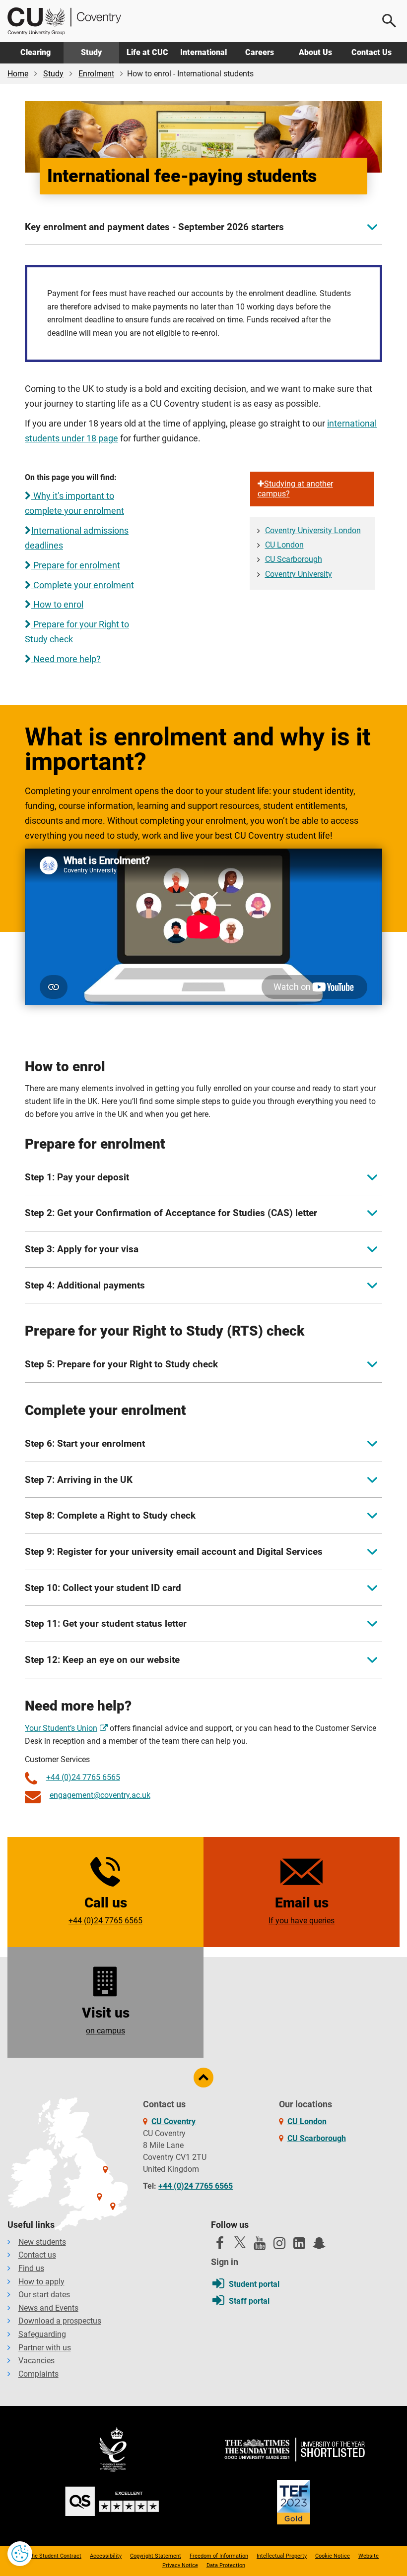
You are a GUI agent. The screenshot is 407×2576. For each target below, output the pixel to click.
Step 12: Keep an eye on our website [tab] (102, 1660)
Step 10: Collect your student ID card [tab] (103, 1588)
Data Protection (226, 2565)
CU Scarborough (294, 559)
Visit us (106, 2020)
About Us (315, 52)
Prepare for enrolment (76, 565)
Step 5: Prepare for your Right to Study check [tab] (121, 1364)
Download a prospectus (60, 2321)
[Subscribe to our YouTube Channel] (260, 2246)
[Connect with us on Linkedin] (299, 2246)
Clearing (35, 52)
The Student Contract (55, 2556)
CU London (284, 545)
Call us (105, 1910)
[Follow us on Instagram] (279, 2246)
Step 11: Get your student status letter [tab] (106, 1624)
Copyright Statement (156, 2556)
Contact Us (372, 52)
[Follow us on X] (240, 2242)
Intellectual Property (282, 2556)
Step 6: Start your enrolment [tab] (85, 1443)
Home (18, 74)
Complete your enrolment (83, 585)
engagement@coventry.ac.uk (100, 1795)
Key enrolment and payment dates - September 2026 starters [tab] (154, 227)
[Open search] (390, 21)
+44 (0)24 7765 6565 (83, 1777)
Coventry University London (313, 530)
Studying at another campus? (295, 489)
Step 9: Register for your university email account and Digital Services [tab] (174, 1552)
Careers (260, 52)
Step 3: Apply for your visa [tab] (82, 1249)
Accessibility (106, 2556)
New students (42, 2242)
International (203, 52)
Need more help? (66, 659)
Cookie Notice (333, 2556)
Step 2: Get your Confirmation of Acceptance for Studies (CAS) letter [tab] (171, 1213)
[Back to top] (203, 2078)
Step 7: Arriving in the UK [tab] (79, 1480)
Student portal (254, 2284)
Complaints (38, 2374)
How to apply (41, 2282)
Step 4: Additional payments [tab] (85, 1285)
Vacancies (36, 2361)
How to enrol (57, 605)
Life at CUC (147, 52)
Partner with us (45, 2348)
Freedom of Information (219, 2556)
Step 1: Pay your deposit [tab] (77, 1177)
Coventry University (299, 574)
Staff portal (249, 2301)
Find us (31, 2268)
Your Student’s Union (61, 1728)
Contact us (37, 2255)
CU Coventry (173, 2121)
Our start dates (44, 2295)
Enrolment (96, 74)
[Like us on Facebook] (220, 2246)
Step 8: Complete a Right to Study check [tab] (110, 1515)
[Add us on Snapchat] (319, 2246)
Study (91, 52)
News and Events (48, 2308)
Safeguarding (42, 2334)
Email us (302, 1910)
